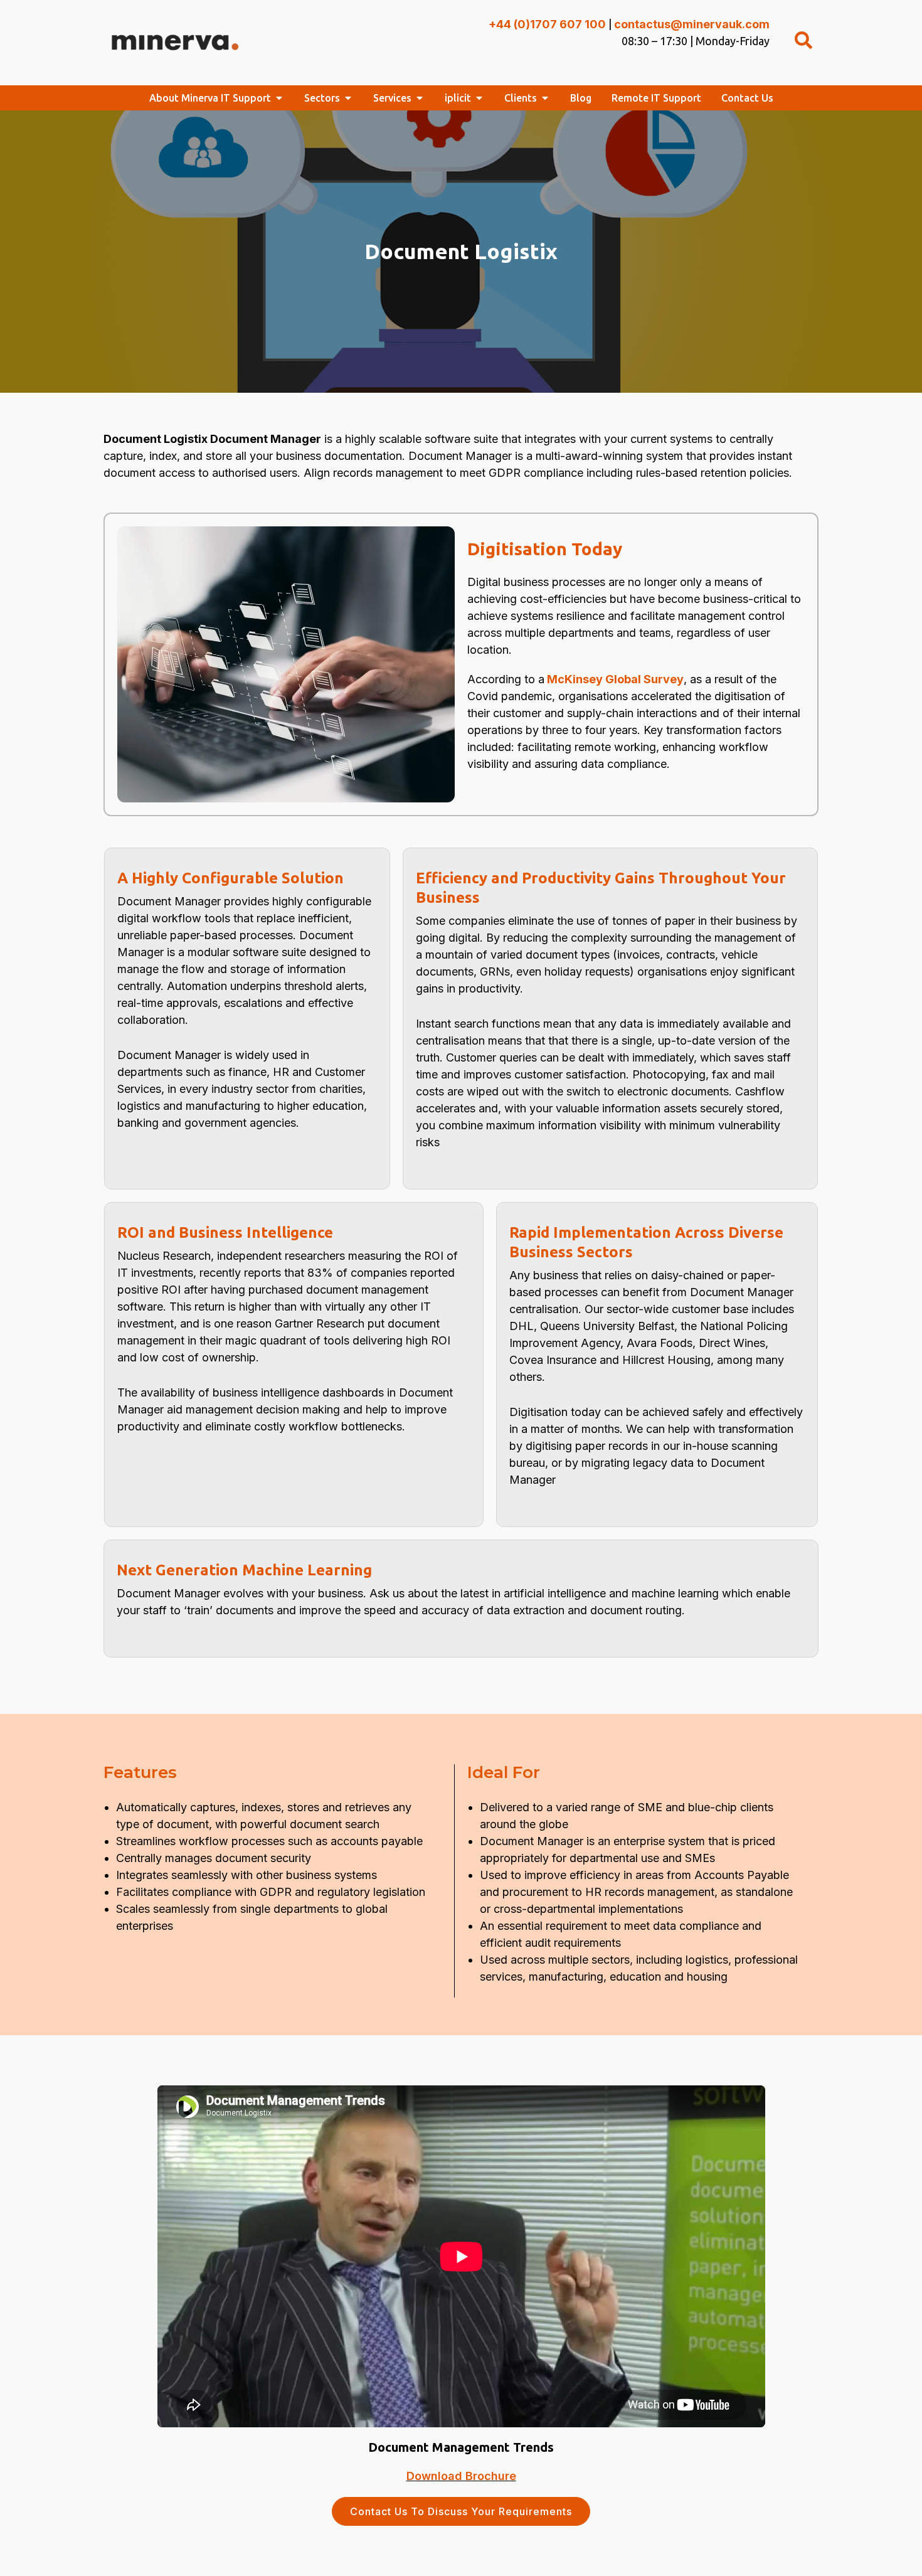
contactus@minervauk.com (692, 24)
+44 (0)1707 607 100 (547, 24)
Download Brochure (461, 2476)
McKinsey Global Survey (615, 679)
